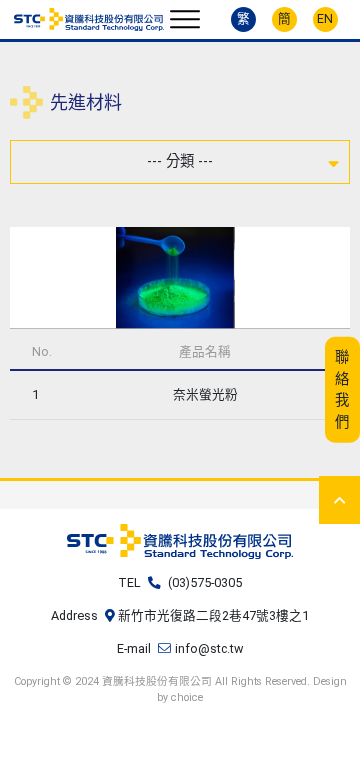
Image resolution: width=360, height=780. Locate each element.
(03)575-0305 (205, 582)
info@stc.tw (209, 648)
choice (187, 697)
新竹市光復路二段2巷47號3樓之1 (213, 615)
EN (325, 18)
